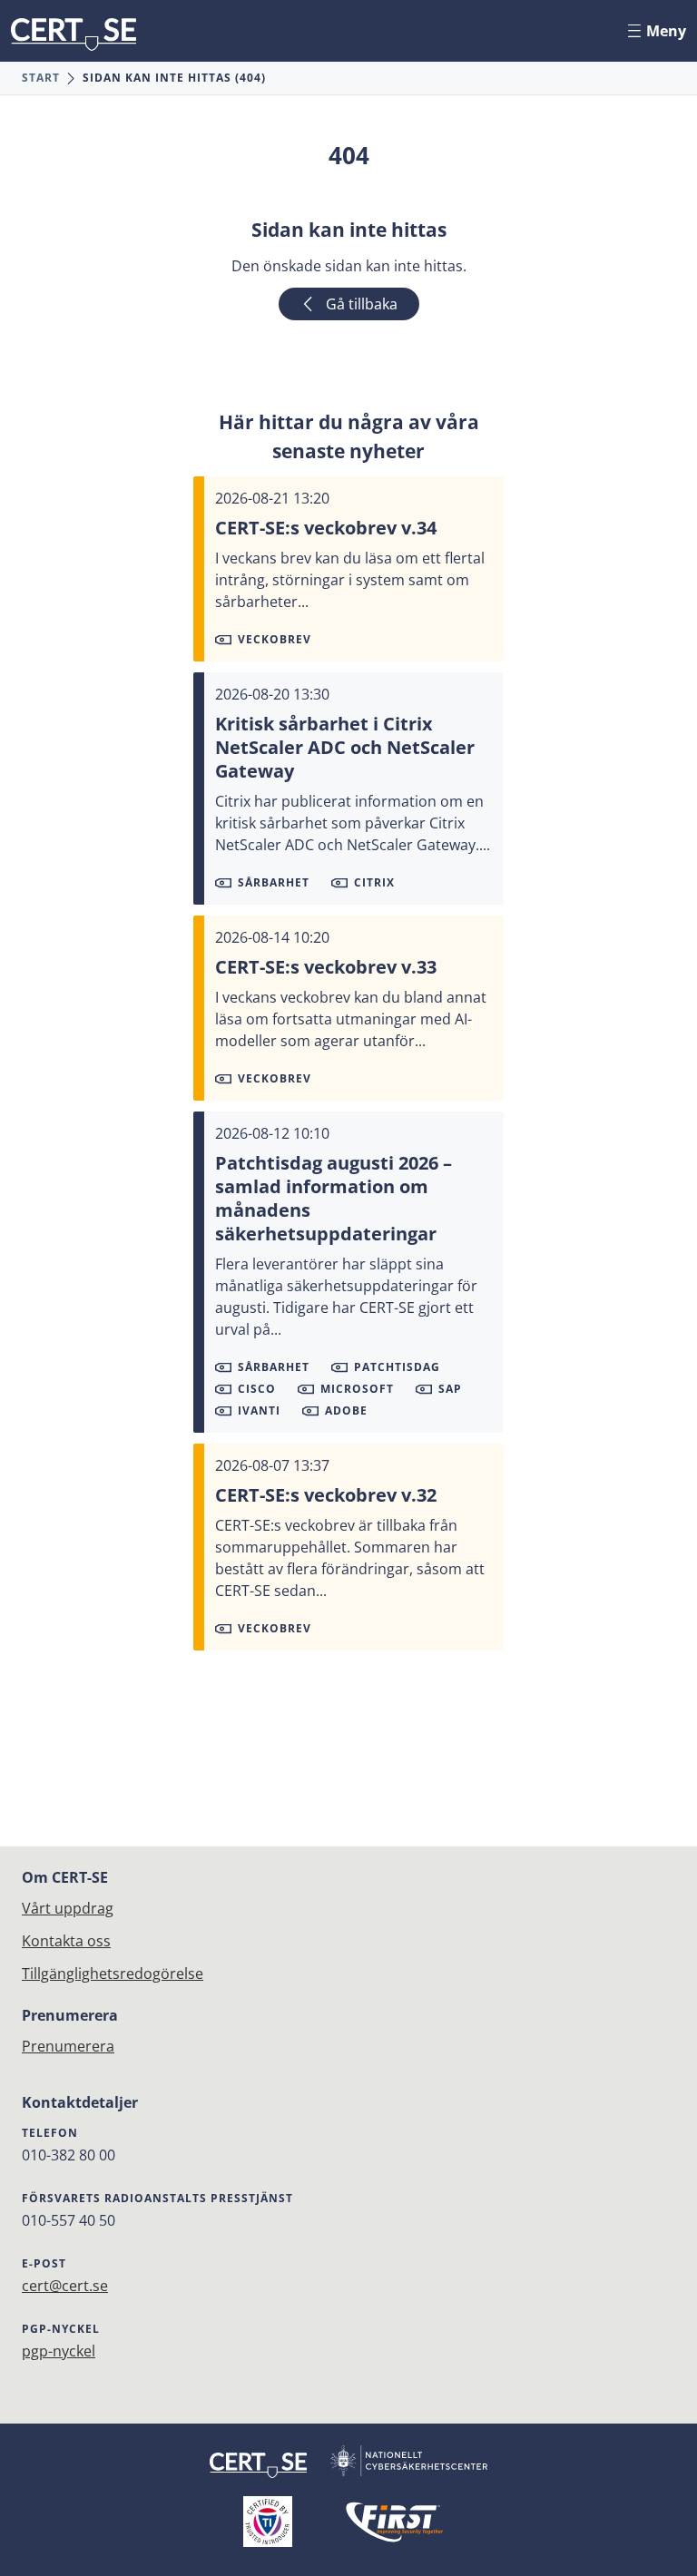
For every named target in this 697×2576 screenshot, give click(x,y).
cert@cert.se (65, 2286)
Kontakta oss (66, 1941)
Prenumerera (68, 2046)
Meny (666, 31)
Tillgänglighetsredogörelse (113, 1974)
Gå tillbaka (362, 304)
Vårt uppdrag (68, 1908)
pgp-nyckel (59, 2351)
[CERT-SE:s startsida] (74, 34)
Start (41, 78)
